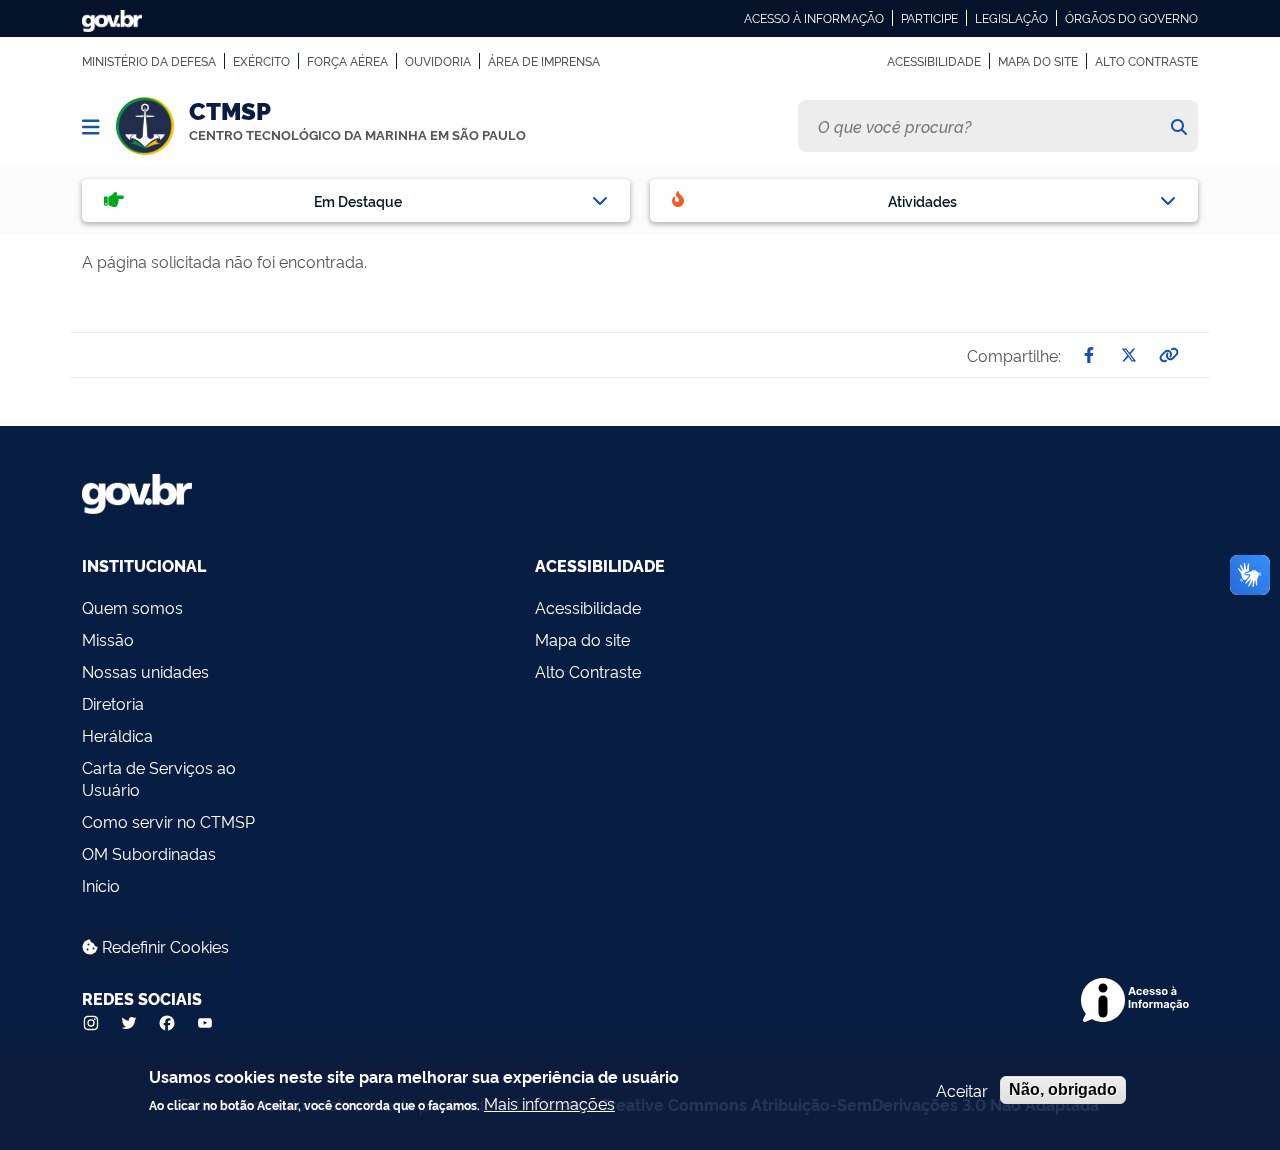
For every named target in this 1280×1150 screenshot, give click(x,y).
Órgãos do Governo (1131, 18)
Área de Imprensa (544, 61)
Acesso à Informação (814, 18)
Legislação (1011, 18)
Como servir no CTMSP (168, 821)
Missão (108, 639)
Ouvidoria (438, 61)
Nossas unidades (145, 671)
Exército (261, 61)
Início (101, 885)
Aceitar (962, 1090)
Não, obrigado (1063, 1089)
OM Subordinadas (149, 853)
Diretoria (113, 703)
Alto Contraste (1146, 61)
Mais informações (549, 1103)
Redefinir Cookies (163, 946)
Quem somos (132, 607)
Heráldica (117, 735)
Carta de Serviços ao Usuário (159, 778)
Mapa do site (1038, 61)
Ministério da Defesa (149, 61)
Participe (929, 18)
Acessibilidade (934, 61)
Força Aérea (347, 61)
